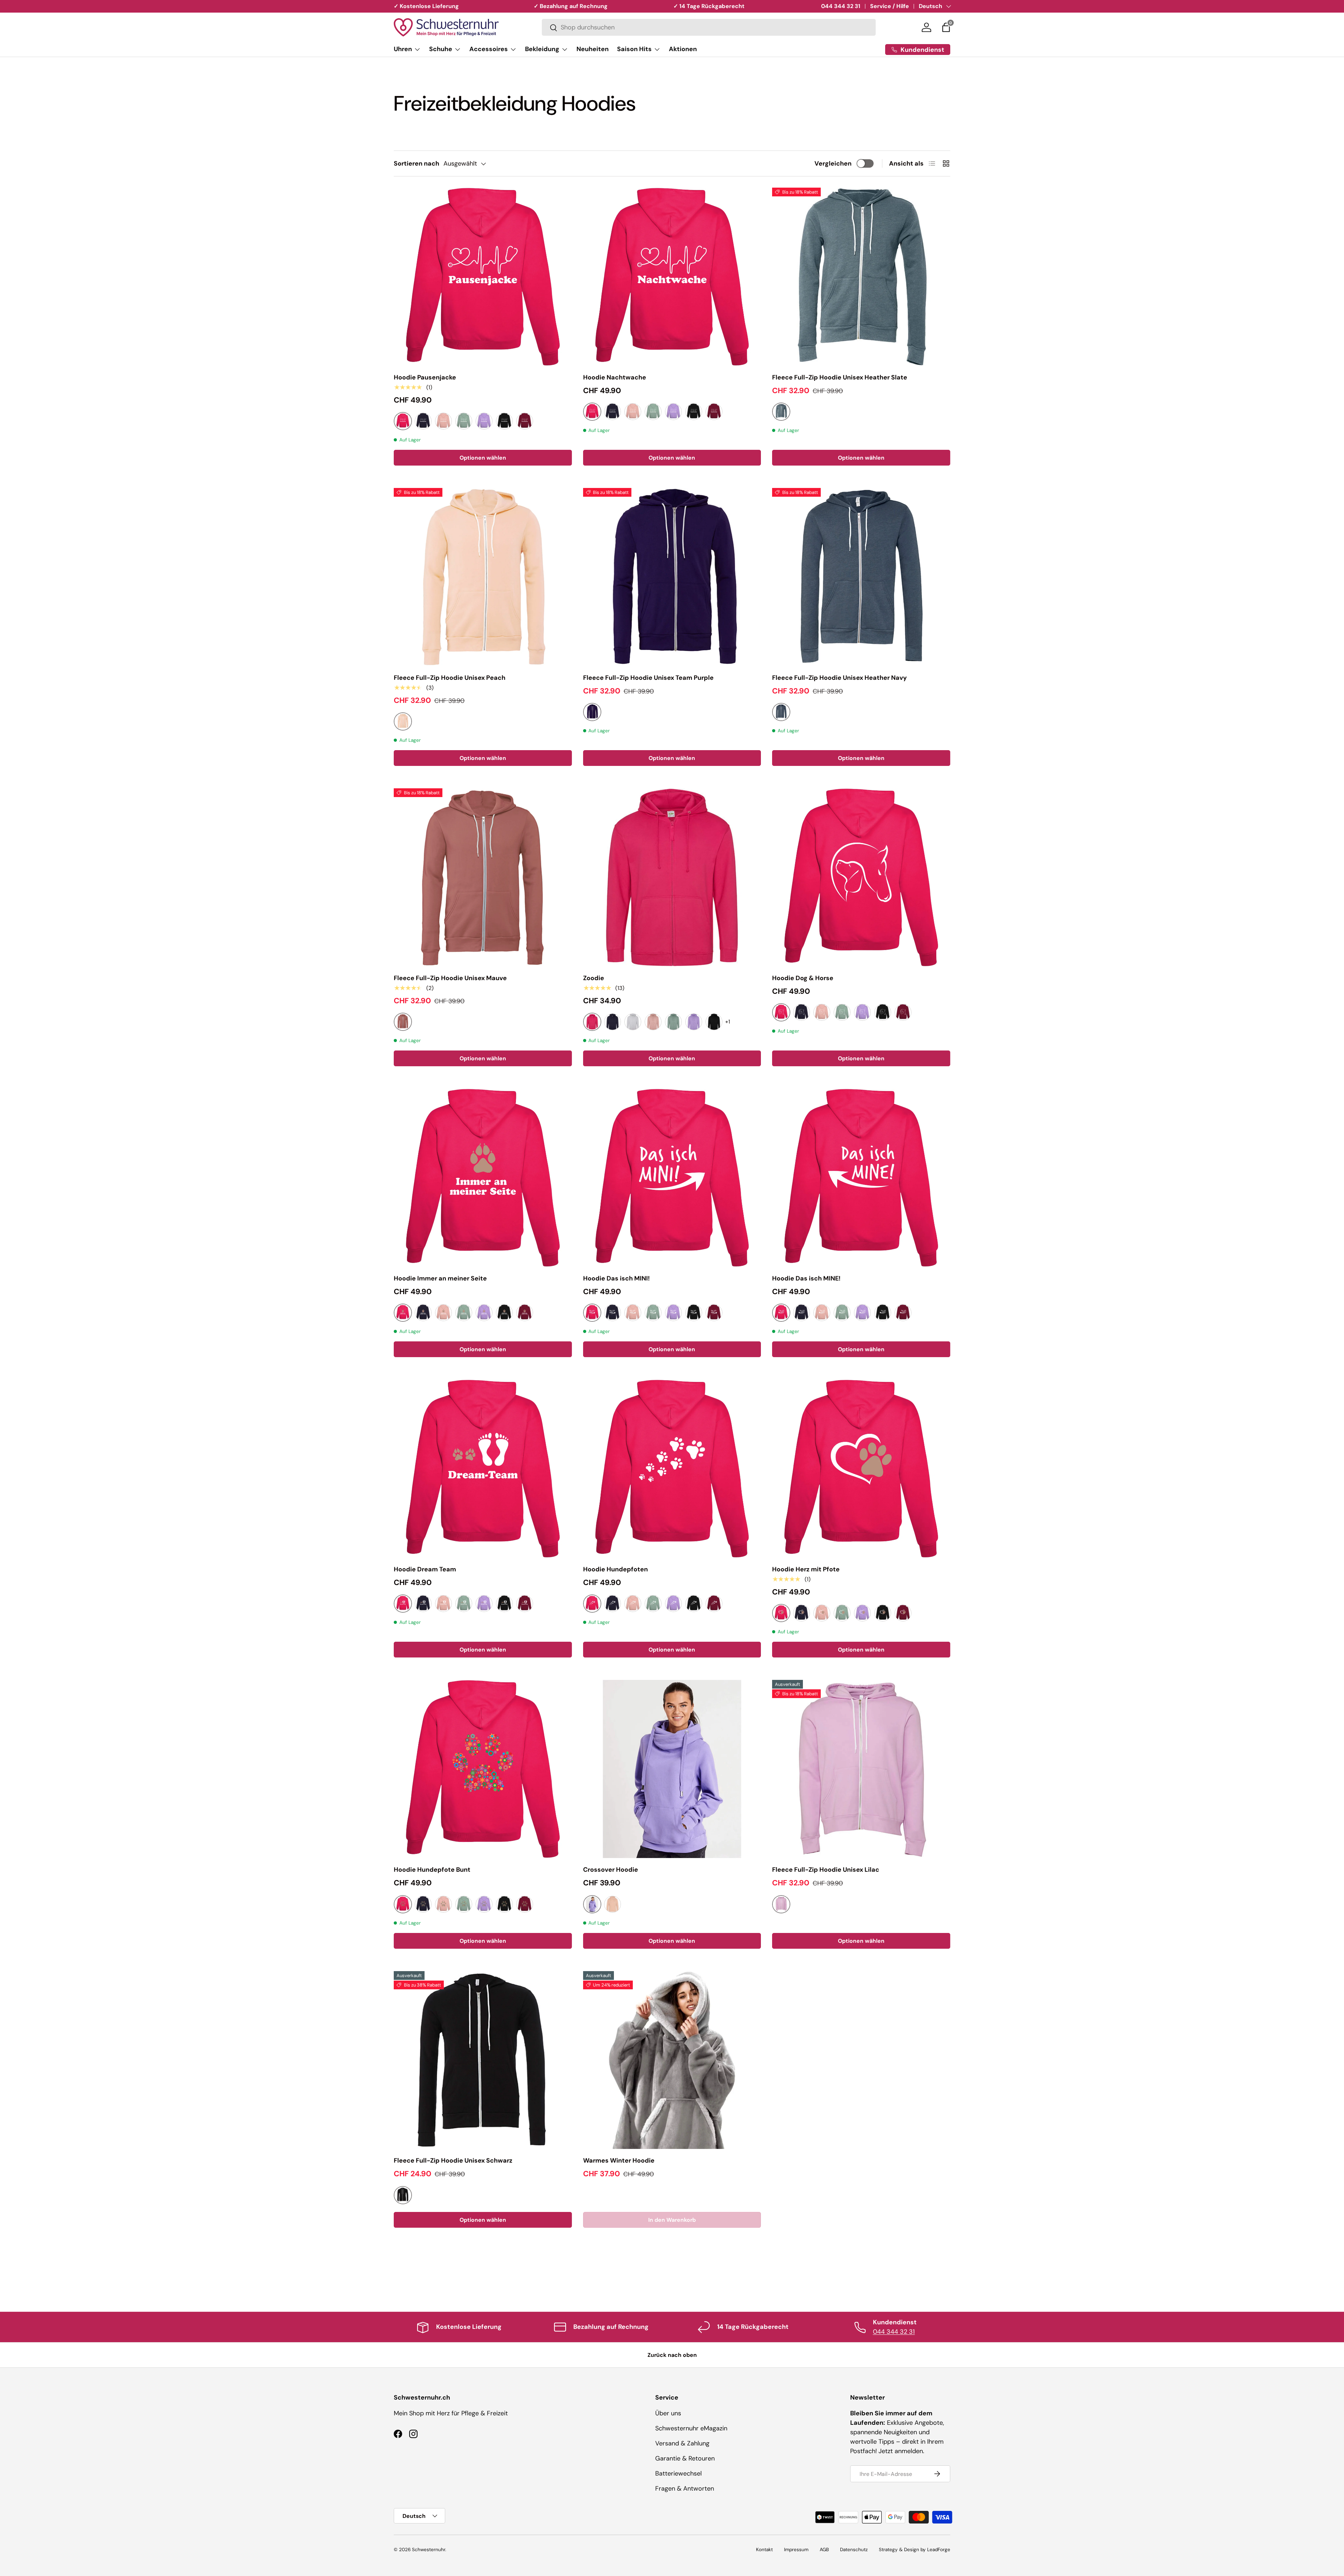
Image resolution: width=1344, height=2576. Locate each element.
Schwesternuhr (429, 2550)
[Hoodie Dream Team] (483, 1469)
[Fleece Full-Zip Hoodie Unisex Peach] (483, 577)
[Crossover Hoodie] (672, 1769)
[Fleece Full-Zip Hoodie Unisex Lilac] (861, 1769)
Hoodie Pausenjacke (425, 377)
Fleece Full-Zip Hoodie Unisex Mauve (450, 978)
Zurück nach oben (672, 2355)
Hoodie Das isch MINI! (617, 1278)
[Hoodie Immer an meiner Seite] (483, 1178)
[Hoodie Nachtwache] (672, 277)
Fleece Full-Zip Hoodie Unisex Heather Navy (839, 678)
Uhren (403, 49)
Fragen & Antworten (685, 2488)
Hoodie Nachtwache (615, 377)
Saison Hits (634, 49)
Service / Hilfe (890, 6)
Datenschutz (854, 2550)
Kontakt (764, 2550)
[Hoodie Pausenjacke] (483, 277)
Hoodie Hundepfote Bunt (432, 1870)
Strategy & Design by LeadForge (915, 2550)
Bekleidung (542, 49)
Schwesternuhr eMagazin (691, 2428)
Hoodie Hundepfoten (615, 1569)
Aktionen (683, 49)
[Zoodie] (672, 877)
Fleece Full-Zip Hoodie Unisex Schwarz (453, 2160)
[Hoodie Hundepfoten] (672, 1469)
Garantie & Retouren (685, 2458)
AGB (824, 2550)
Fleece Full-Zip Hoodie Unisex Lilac (826, 1870)
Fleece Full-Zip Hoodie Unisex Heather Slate (840, 377)
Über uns (668, 2413)
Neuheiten (593, 49)
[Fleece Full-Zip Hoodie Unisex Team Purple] (672, 577)
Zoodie (594, 978)
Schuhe (441, 49)
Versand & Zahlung (682, 2443)
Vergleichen (833, 163)
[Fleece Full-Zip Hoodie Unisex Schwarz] (483, 2060)
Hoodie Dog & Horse (803, 978)
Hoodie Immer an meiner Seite (440, 1278)
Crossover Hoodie (611, 1870)
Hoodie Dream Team (425, 1569)
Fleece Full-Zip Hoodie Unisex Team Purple (648, 678)
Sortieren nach (416, 163)
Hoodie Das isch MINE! (806, 1278)
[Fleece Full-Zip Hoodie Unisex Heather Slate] (861, 277)
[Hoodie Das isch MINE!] (861, 1178)
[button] (946, 27)
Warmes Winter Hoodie (619, 2160)
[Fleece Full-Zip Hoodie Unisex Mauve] (483, 877)
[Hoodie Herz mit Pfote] (861, 1469)
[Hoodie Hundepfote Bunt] (483, 1769)
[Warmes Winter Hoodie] (672, 2060)
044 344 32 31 (841, 6)
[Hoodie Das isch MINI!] (672, 1178)
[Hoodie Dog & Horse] (861, 877)
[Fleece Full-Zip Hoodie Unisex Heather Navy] (861, 577)
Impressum (796, 2550)
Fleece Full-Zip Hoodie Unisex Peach (450, 678)
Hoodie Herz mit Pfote (806, 1569)
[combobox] (709, 28)
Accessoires (489, 49)
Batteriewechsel (678, 2473)
